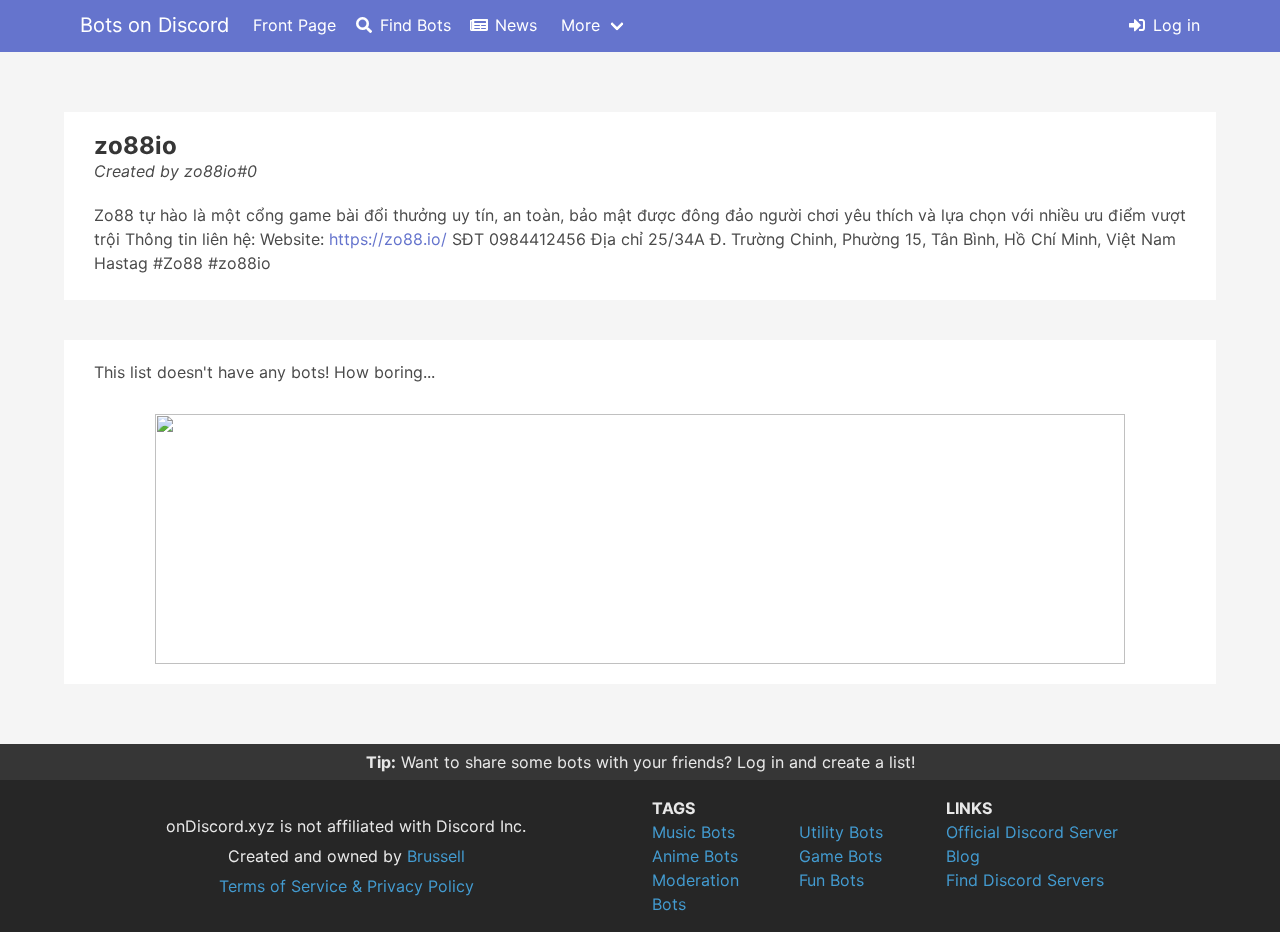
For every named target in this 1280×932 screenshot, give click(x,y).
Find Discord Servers (1025, 880)
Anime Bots (695, 856)
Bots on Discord (154, 25)
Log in (1176, 25)
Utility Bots (841, 832)
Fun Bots (831, 880)
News (516, 25)
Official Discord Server (1032, 832)
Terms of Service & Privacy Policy (346, 886)
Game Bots (840, 856)
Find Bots (415, 25)
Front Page (294, 25)
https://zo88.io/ (388, 239)
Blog (963, 856)
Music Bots (693, 832)
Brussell (436, 856)
